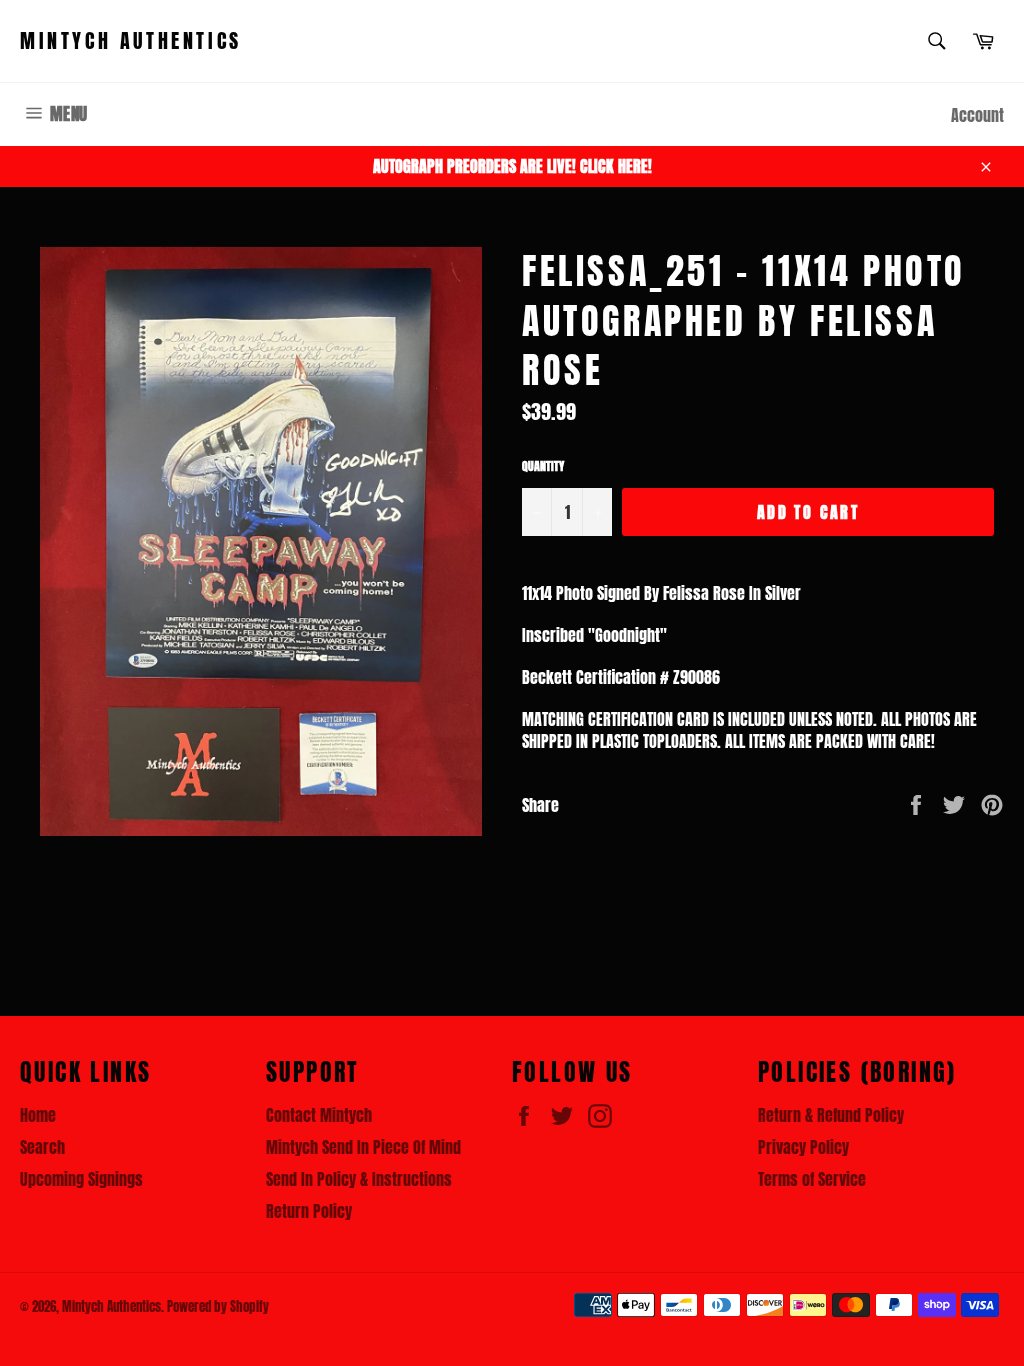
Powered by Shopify (218, 1306)
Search (42, 1147)
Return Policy (309, 1211)
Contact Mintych (319, 1115)
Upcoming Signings (81, 1179)
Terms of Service (812, 1179)
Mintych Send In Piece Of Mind (363, 1147)
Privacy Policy (803, 1147)
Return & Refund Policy (831, 1115)
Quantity (543, 466)
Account (977, 115)
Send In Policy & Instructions (359, 1179)
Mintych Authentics (131, 41)
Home (38, 1115)
